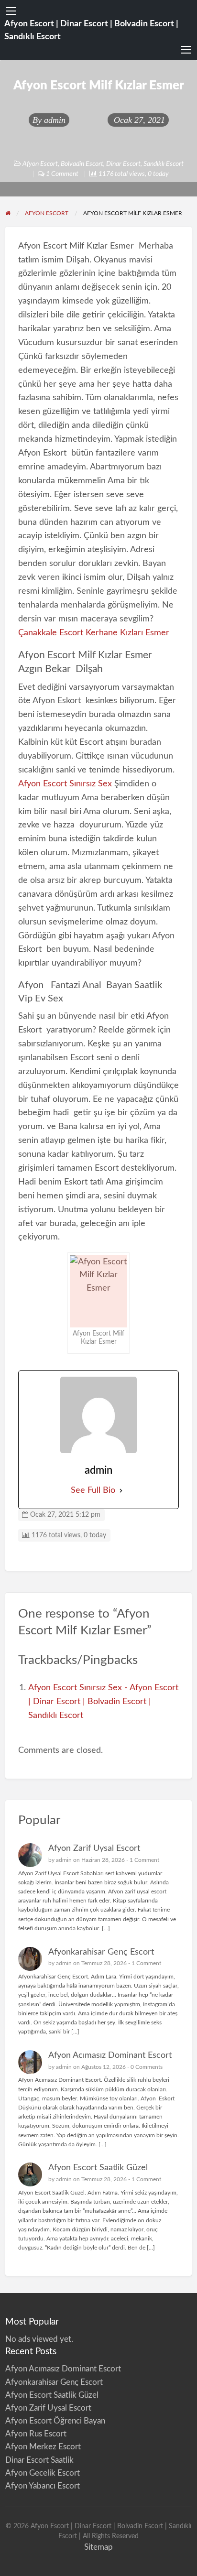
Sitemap (98, 2547)
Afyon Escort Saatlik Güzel (98, 2168)
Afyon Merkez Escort (43, 2447)
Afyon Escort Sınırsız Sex (65, 784)
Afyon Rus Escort (36, 2434)
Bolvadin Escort (82, 164)
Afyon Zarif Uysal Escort (94, 1848)
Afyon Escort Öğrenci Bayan (55, 2421)
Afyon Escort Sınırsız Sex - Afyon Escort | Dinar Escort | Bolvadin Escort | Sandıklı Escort (103, 1701)
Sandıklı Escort (164, 164)
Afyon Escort (40, 164)
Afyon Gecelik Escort (43, 2473)
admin (55, 120)
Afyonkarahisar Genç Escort (101, 1952)
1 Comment (144, 1860)
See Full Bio (93, 1490)
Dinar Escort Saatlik (39, 2460)
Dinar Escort (123, 164)
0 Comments (147, 2067)
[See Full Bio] (121, 1491)
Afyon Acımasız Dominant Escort (110, 2055)
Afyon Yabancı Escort (43, 2486)
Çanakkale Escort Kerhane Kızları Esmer (94, 633)
